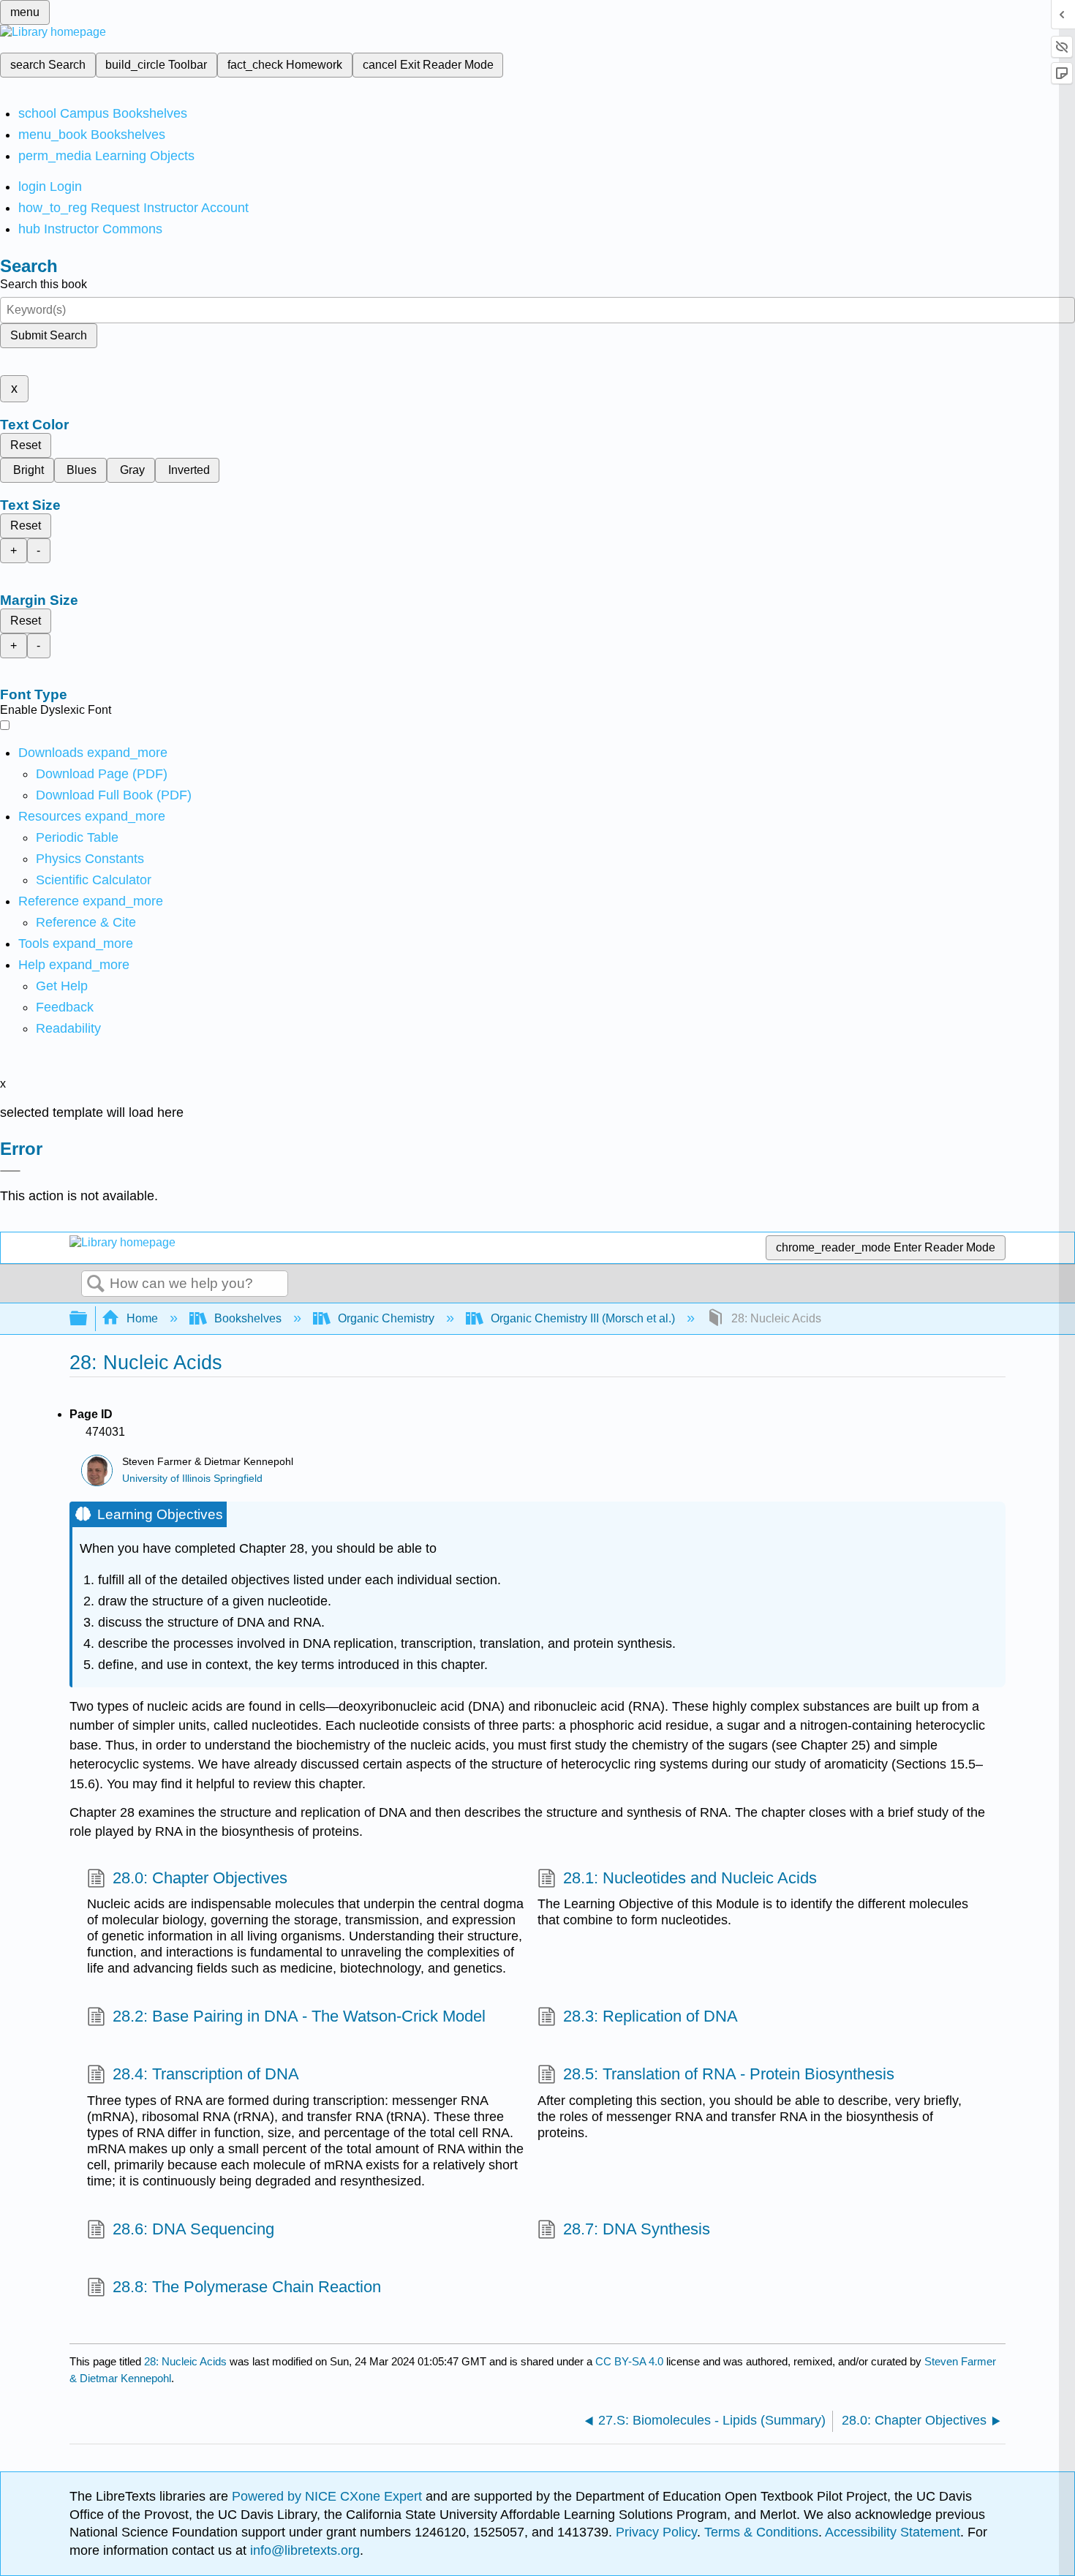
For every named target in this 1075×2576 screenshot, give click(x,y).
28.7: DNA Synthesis (637, 2229)
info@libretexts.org (303, 2550)
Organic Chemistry (386, 1318)
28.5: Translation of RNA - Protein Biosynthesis (729, 2074)
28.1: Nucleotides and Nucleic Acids (690, 1878)
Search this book (44, 284)
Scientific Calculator (94, 880)
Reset (26, 445)
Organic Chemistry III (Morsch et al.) (583, 1318)
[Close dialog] (10, 1171)
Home (142, 1318)
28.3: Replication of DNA (650, 2016)
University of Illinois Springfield (192, 1479)
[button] (65, 1007)
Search (96, 1284)
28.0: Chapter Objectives (200, 1878)
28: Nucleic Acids (185, 2361)
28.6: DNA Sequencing (193, 2229)
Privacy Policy (656, 2532)
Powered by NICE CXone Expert (329, 2496)
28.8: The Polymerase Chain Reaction (247, 2287)
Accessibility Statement (893, 2532)
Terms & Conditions (761, 2532)
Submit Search (49, 335)
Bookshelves (248, 1318)
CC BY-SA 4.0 (629, 2361)
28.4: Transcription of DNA (206, 2074)
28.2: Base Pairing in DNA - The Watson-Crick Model (299, 2016)
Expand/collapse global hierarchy (88, 1319)
